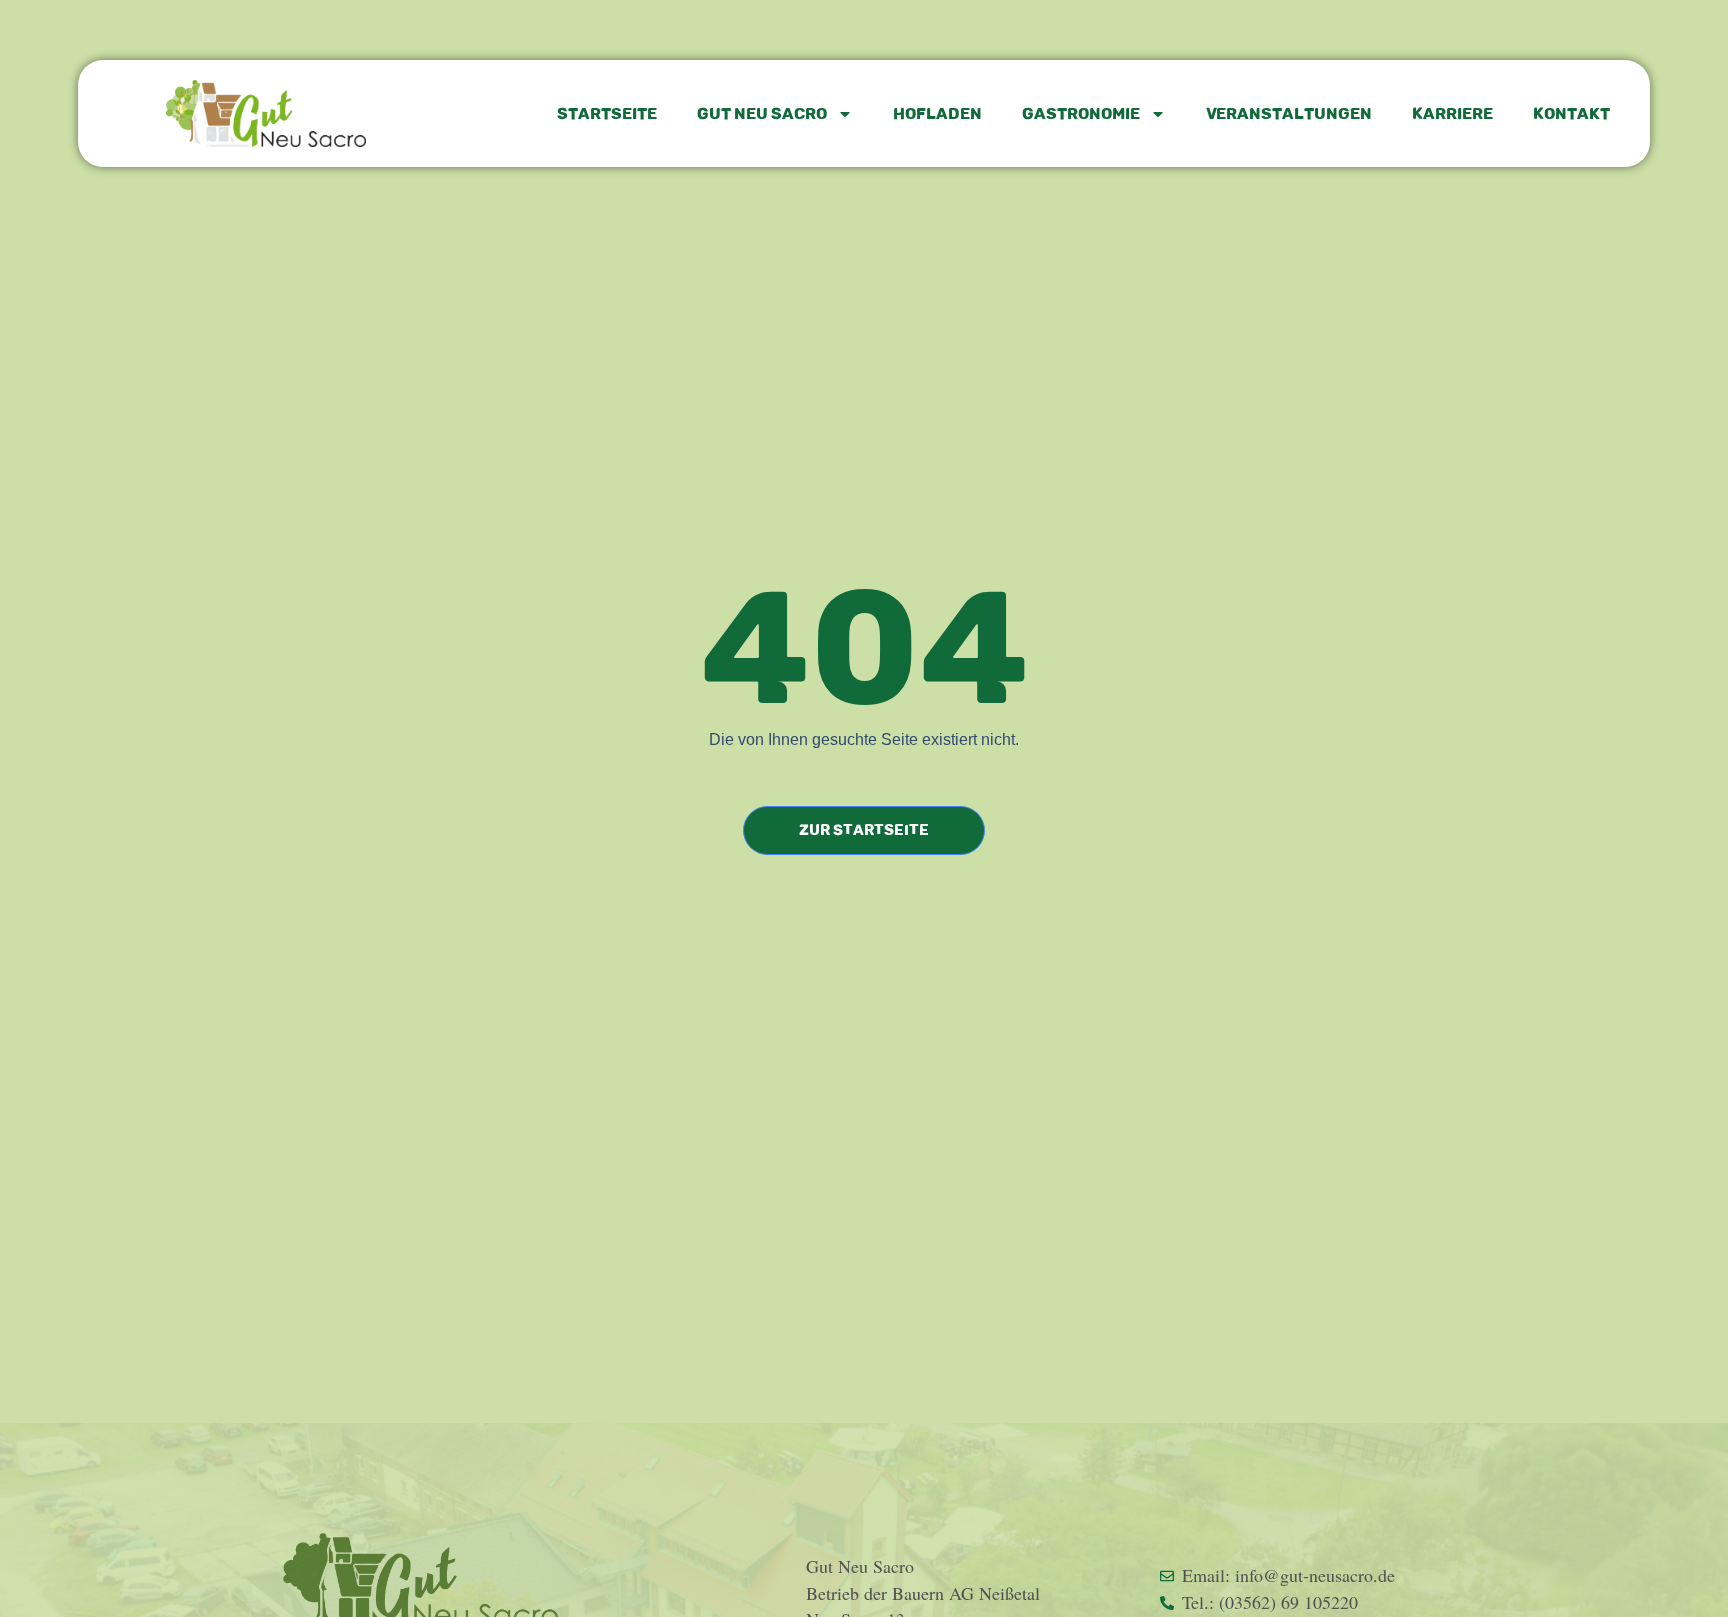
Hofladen (937, 113)
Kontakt (1571, 113)
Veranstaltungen (1289, 113)
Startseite (607, 113)
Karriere (1452, 113)
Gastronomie (1081, 113)
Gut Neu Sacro (762, 113)
